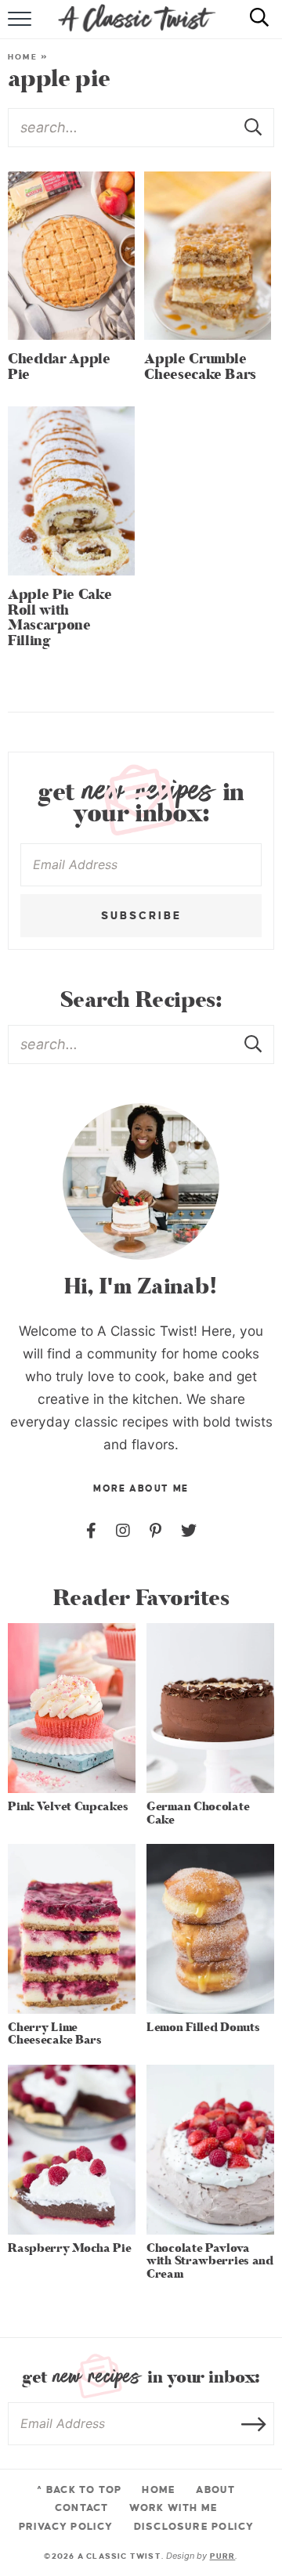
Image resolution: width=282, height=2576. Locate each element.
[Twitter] (189, 1531)
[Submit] (255, 127)
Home (23, 57)
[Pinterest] (155, 1531)
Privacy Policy (66, 2527)
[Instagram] (123, 1531)
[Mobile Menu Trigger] (22, 27)
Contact (81, 2508)
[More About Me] (141, 1182)
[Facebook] (91, 1531)
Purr (223, 2556)
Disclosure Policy (194, 2527)
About (215, 2490)
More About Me (141, 1489)
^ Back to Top (79, 2490)
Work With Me (174, 2508)
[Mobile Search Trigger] (253, 27)
